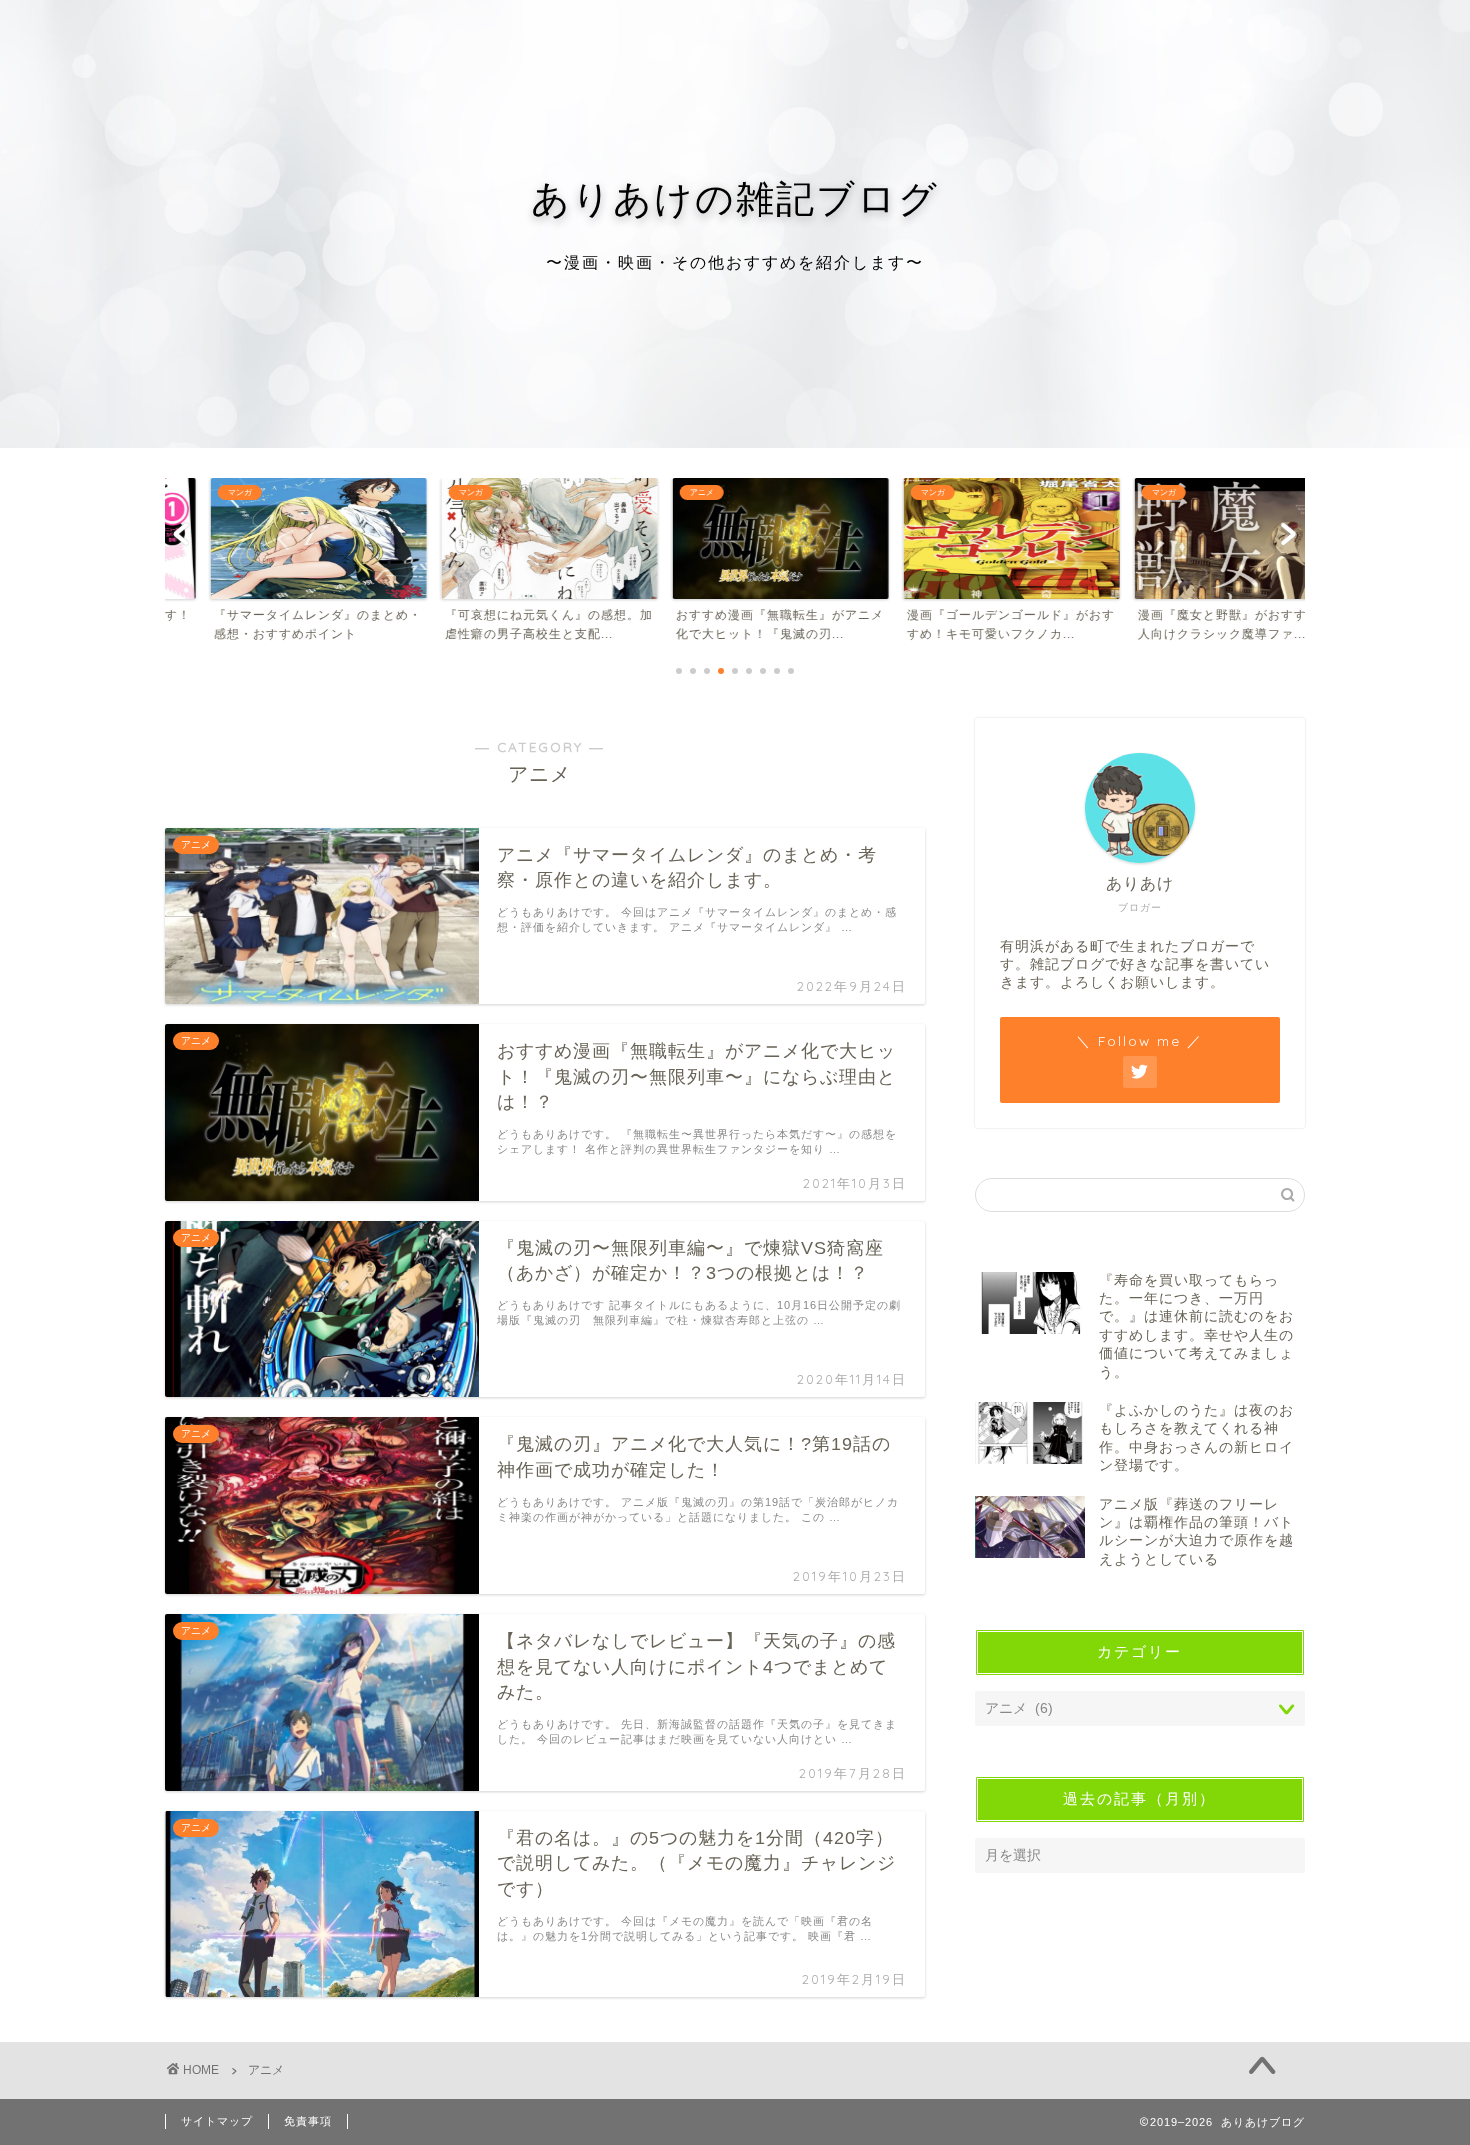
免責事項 (308, 2121)
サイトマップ (217, 2121)
